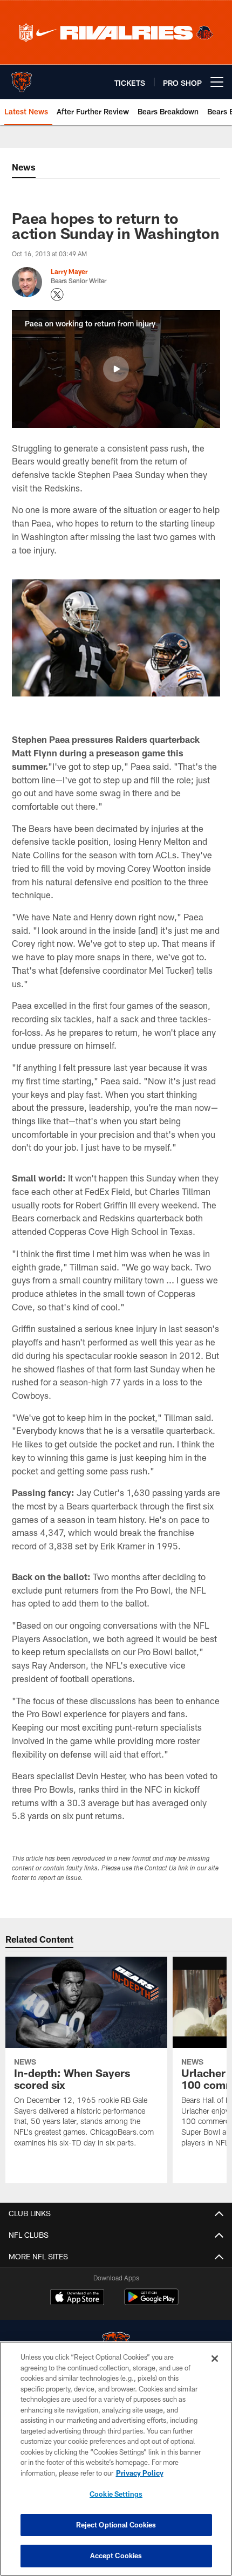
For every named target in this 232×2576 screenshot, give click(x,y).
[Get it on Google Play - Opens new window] (151, 2302)
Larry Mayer (69, 271)
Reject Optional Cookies (116, 2525)
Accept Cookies (116, 2555)
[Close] (215, 2359)
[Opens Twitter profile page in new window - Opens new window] (57, 295)
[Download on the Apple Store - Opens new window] (77, 2298)
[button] (116, 369)
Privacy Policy (140, 2473)
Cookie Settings (116, 2494)
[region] (116, 2459)
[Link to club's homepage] (22, 78)
